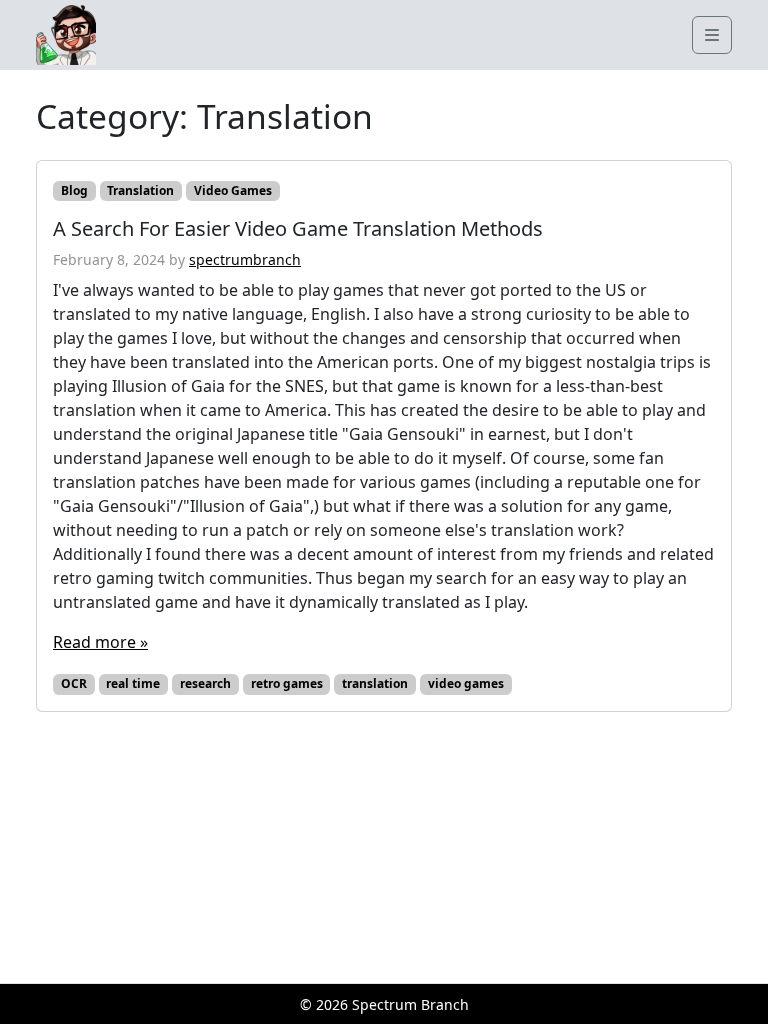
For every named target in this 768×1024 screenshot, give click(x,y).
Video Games (233, 190)
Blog (74, 190)
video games (466, 683)
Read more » (100, 642)
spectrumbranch (245, 259)
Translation (140, 190)
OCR (74, 683)
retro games (287, 683)
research (205, 683)
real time (133, 683)
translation (375, 683)
